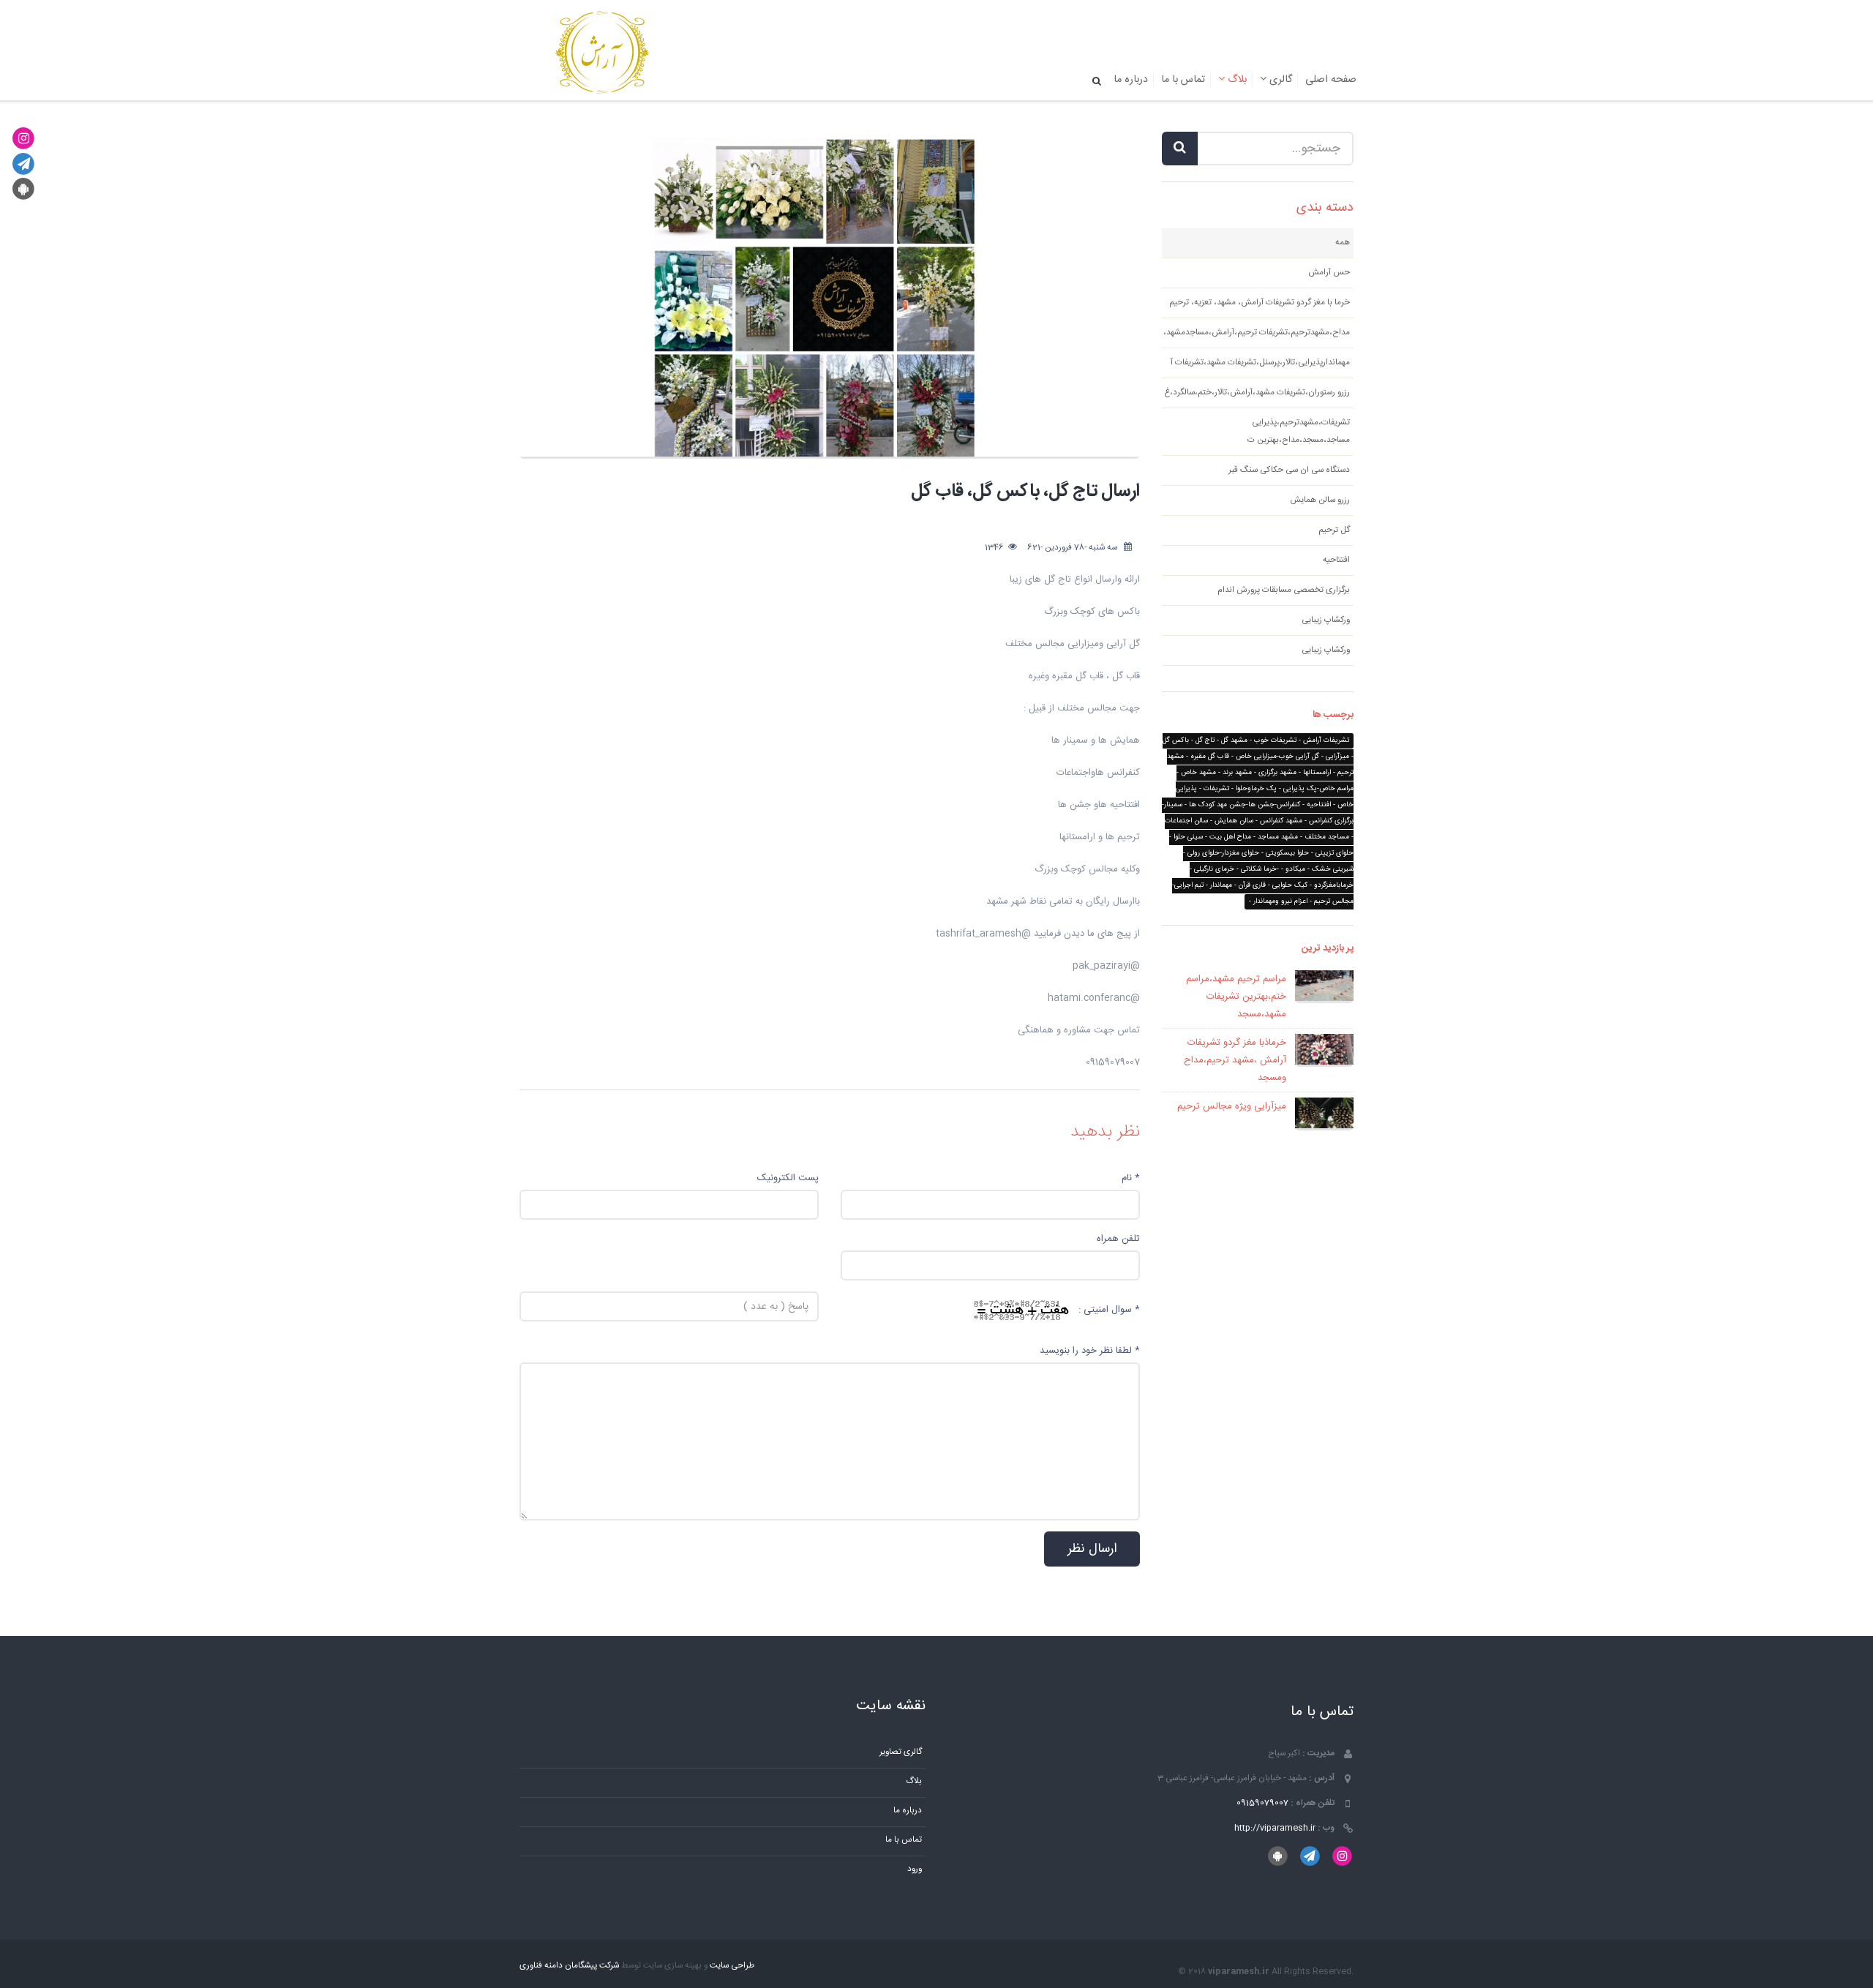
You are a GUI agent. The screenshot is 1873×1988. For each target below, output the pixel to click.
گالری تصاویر (901, 1752)
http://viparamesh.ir (1275, 1828)
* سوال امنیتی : (1109, 1310)
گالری (1279, 80)
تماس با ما (1183, 80)
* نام (1131, 1178)
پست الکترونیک (788, 1178)
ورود (915, 1869)
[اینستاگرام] (24, 139)
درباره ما (1131, 80)
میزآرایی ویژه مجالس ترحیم (1232, 1106)
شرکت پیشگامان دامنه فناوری (569, 1966)
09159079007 (1262, 1803)
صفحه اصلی (1331, 80)
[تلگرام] (24, 164)
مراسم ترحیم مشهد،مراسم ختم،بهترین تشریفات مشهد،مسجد (1236, 997)
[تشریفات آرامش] (602, 53)
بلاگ (1236, 80)
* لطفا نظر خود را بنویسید (1090, 1351)
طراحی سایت (732, 1966)
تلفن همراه (1118, 1239)
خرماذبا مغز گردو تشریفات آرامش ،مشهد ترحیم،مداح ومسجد (1235, 1060)
